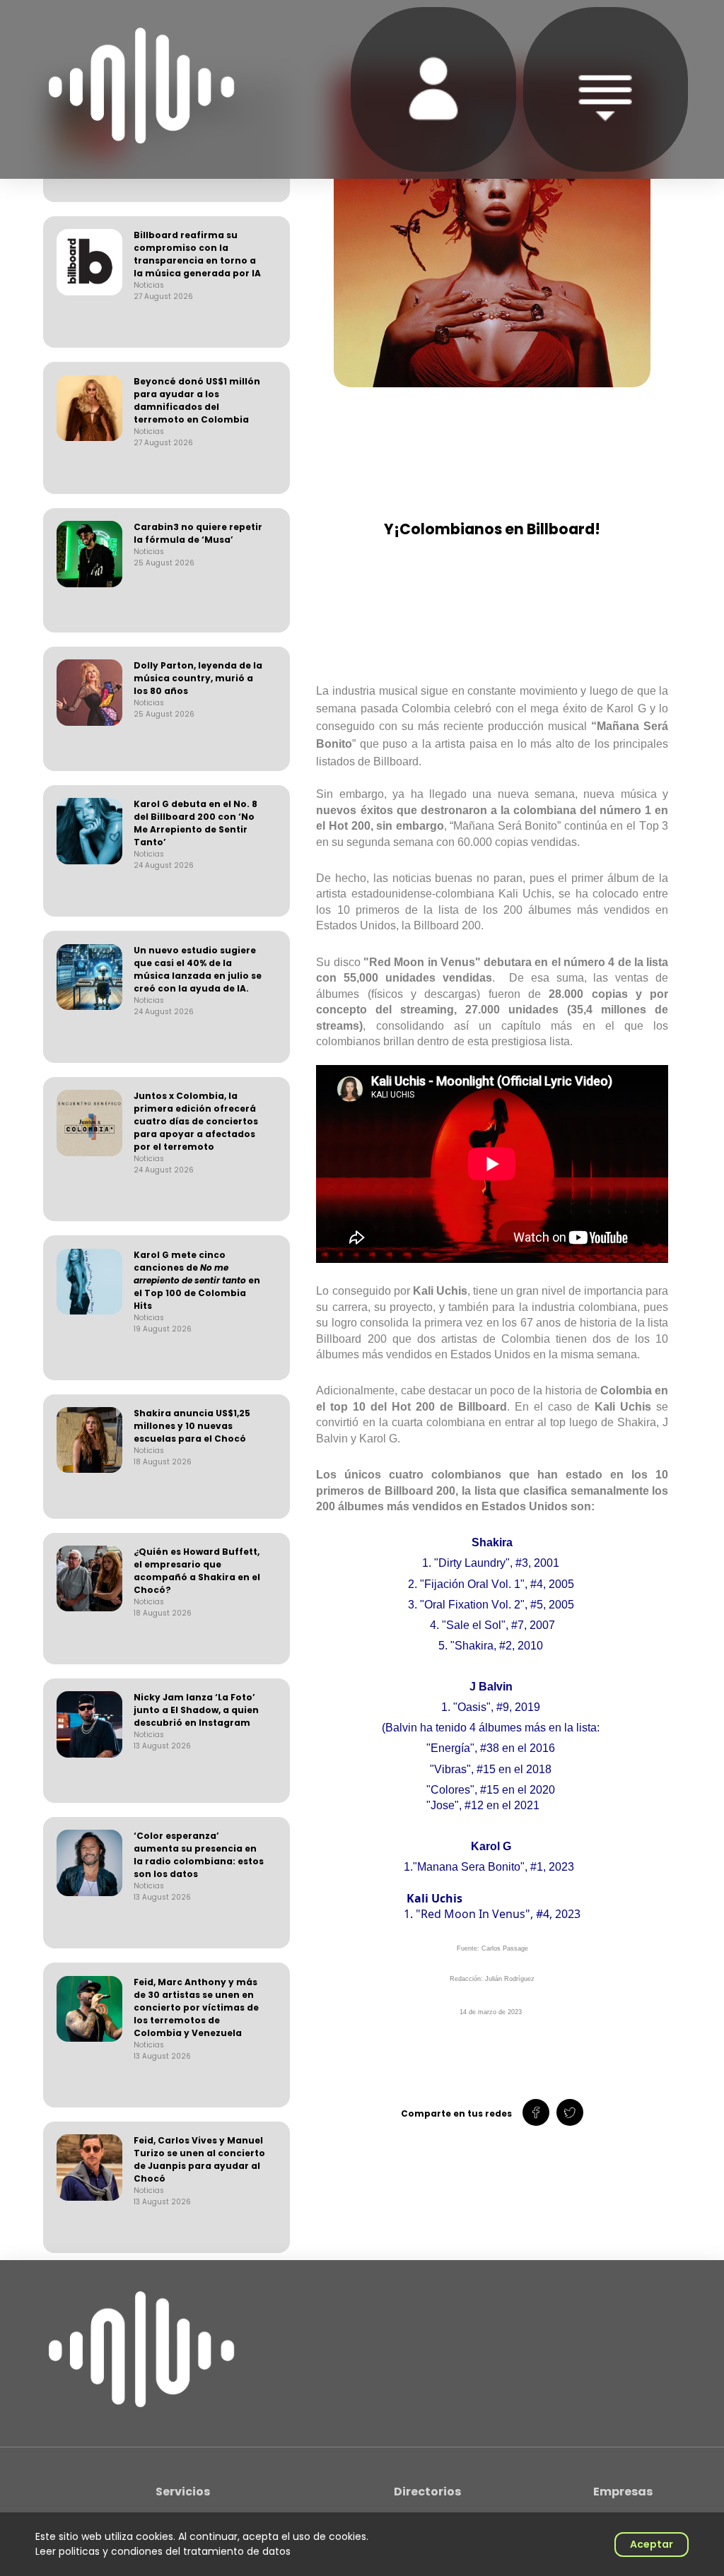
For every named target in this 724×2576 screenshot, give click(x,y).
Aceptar (652, 2544)
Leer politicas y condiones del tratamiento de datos (163, 2551)
